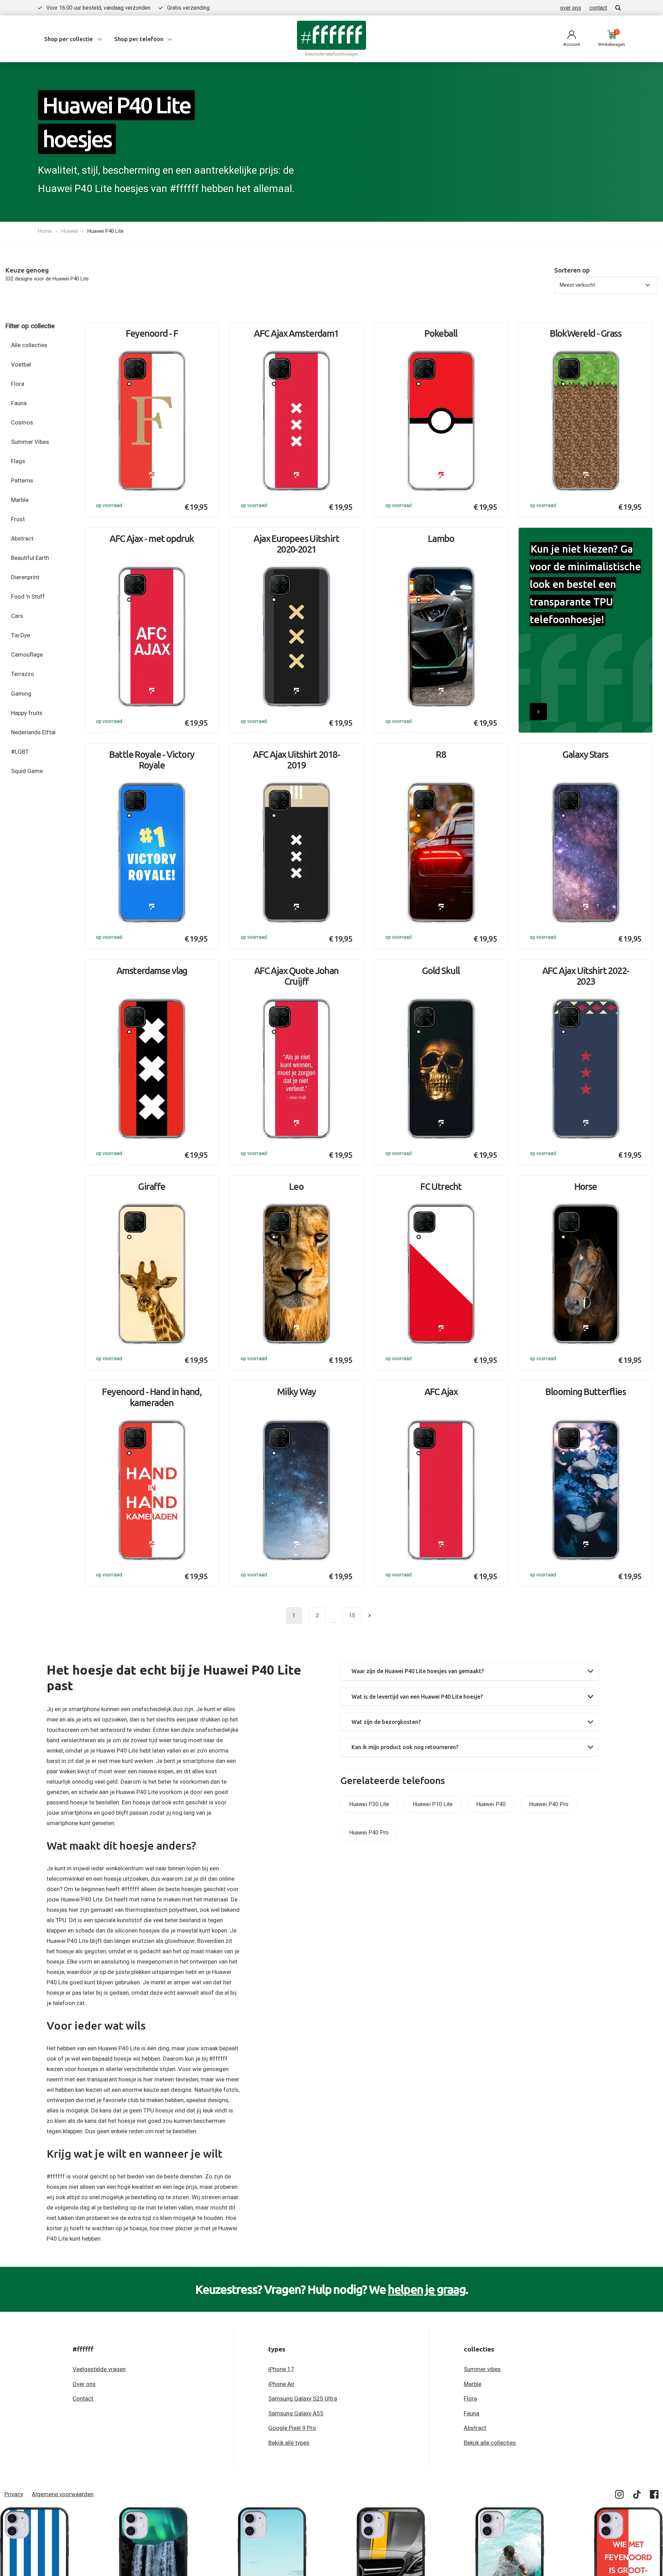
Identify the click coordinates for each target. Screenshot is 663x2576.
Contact (83, 2398)
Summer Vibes (30, 442)
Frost (18, 519)
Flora (18, 384)
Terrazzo (23, 674)
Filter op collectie (30, 326)
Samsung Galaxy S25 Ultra (303, 2398)
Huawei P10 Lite (433, 1804)
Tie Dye (21, 635)
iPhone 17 (281, 2369)
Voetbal (21, 364)
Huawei (70, 231)
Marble (20, 500)
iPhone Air (281, 2384)
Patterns (22, 480)
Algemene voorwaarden (63, 2494)
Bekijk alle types (289, 2443)
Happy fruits (27, 713)
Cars (17, 616)
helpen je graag (427, 2289)
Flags (18, 461)
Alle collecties (29, 345)
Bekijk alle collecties (490, 2443)
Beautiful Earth (30, 558)
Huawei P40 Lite (105, 231)
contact (598, 8)
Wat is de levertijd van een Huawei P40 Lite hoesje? (417, 1697)
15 (352, 1615)
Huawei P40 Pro (549, 1804)
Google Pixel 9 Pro (292, 2428)
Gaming (21, 694)
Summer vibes (482, 2369)
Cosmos (22, 422)
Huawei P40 (491, 1804)
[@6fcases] (620, 2496)
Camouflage (27, 655)
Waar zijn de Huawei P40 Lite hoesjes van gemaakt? (418, 1671)
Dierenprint (25, 577)
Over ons (84, 2384)
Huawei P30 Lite (369, 1804)
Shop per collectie (69, 39)
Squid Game (27, 771)
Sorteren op (572, 270)
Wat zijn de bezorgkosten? (386, 1722)
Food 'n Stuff (28, 597)
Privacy (14, 2494)
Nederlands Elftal (33, 732)
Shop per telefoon (139, 39)
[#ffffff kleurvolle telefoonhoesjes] (331, 35)
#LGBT (20, 752)
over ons (571, 8)
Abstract (22, 538)
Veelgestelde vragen (99, 2369)
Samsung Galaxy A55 (296, 2413)
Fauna (19, 403)
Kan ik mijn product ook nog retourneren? (405, 1747)
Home (45, 231)
